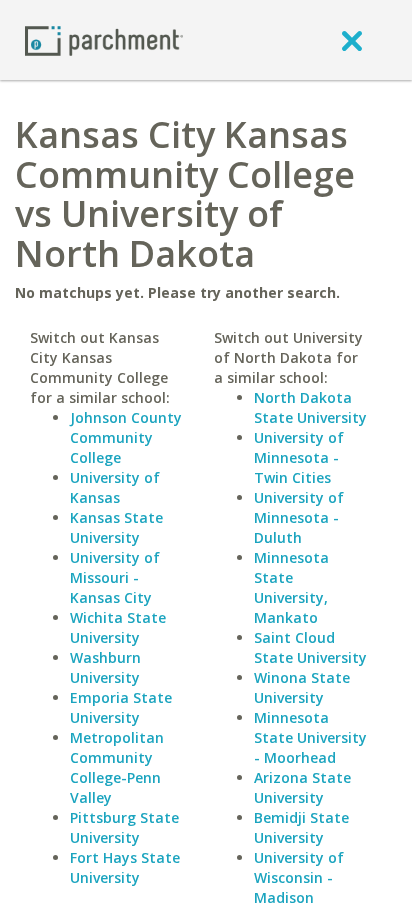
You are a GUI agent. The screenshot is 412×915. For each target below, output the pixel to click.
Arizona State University (302, 787)
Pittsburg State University (124, 827)
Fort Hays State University (125, 867)
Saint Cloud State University (310, 647)
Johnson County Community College (126, 437)
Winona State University (302, 687)
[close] (352, 40)
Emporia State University (121, 707)
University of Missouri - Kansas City (115, 577)
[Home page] (104, 39)
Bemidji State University (301, 827)
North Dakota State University (310, 407)
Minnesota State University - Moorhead (310, 737)
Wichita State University (118, 627)
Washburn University (105, 667)
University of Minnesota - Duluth (299, 517)
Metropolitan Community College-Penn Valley (117, 767)
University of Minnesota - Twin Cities (299, 457)
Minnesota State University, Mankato (291, 587)
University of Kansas (115, 487)
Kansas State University (116, 527)
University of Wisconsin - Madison (299, 877)
